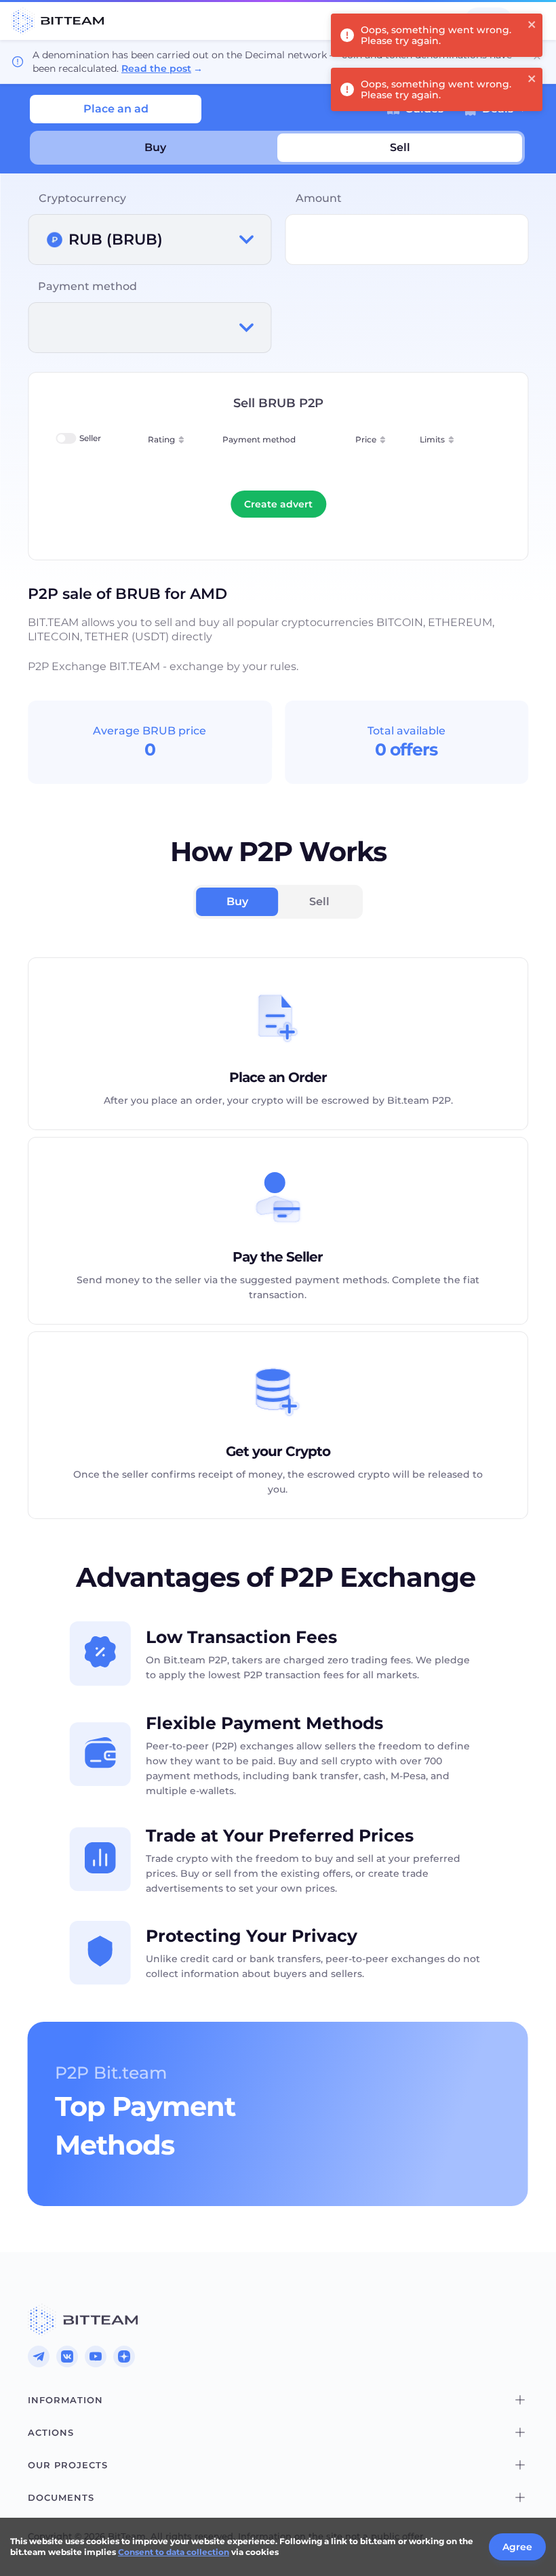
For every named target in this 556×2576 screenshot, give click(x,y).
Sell (400, 147)
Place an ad (116, 109)
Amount (319, 198)
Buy (155, 147)
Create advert (278, 504)
